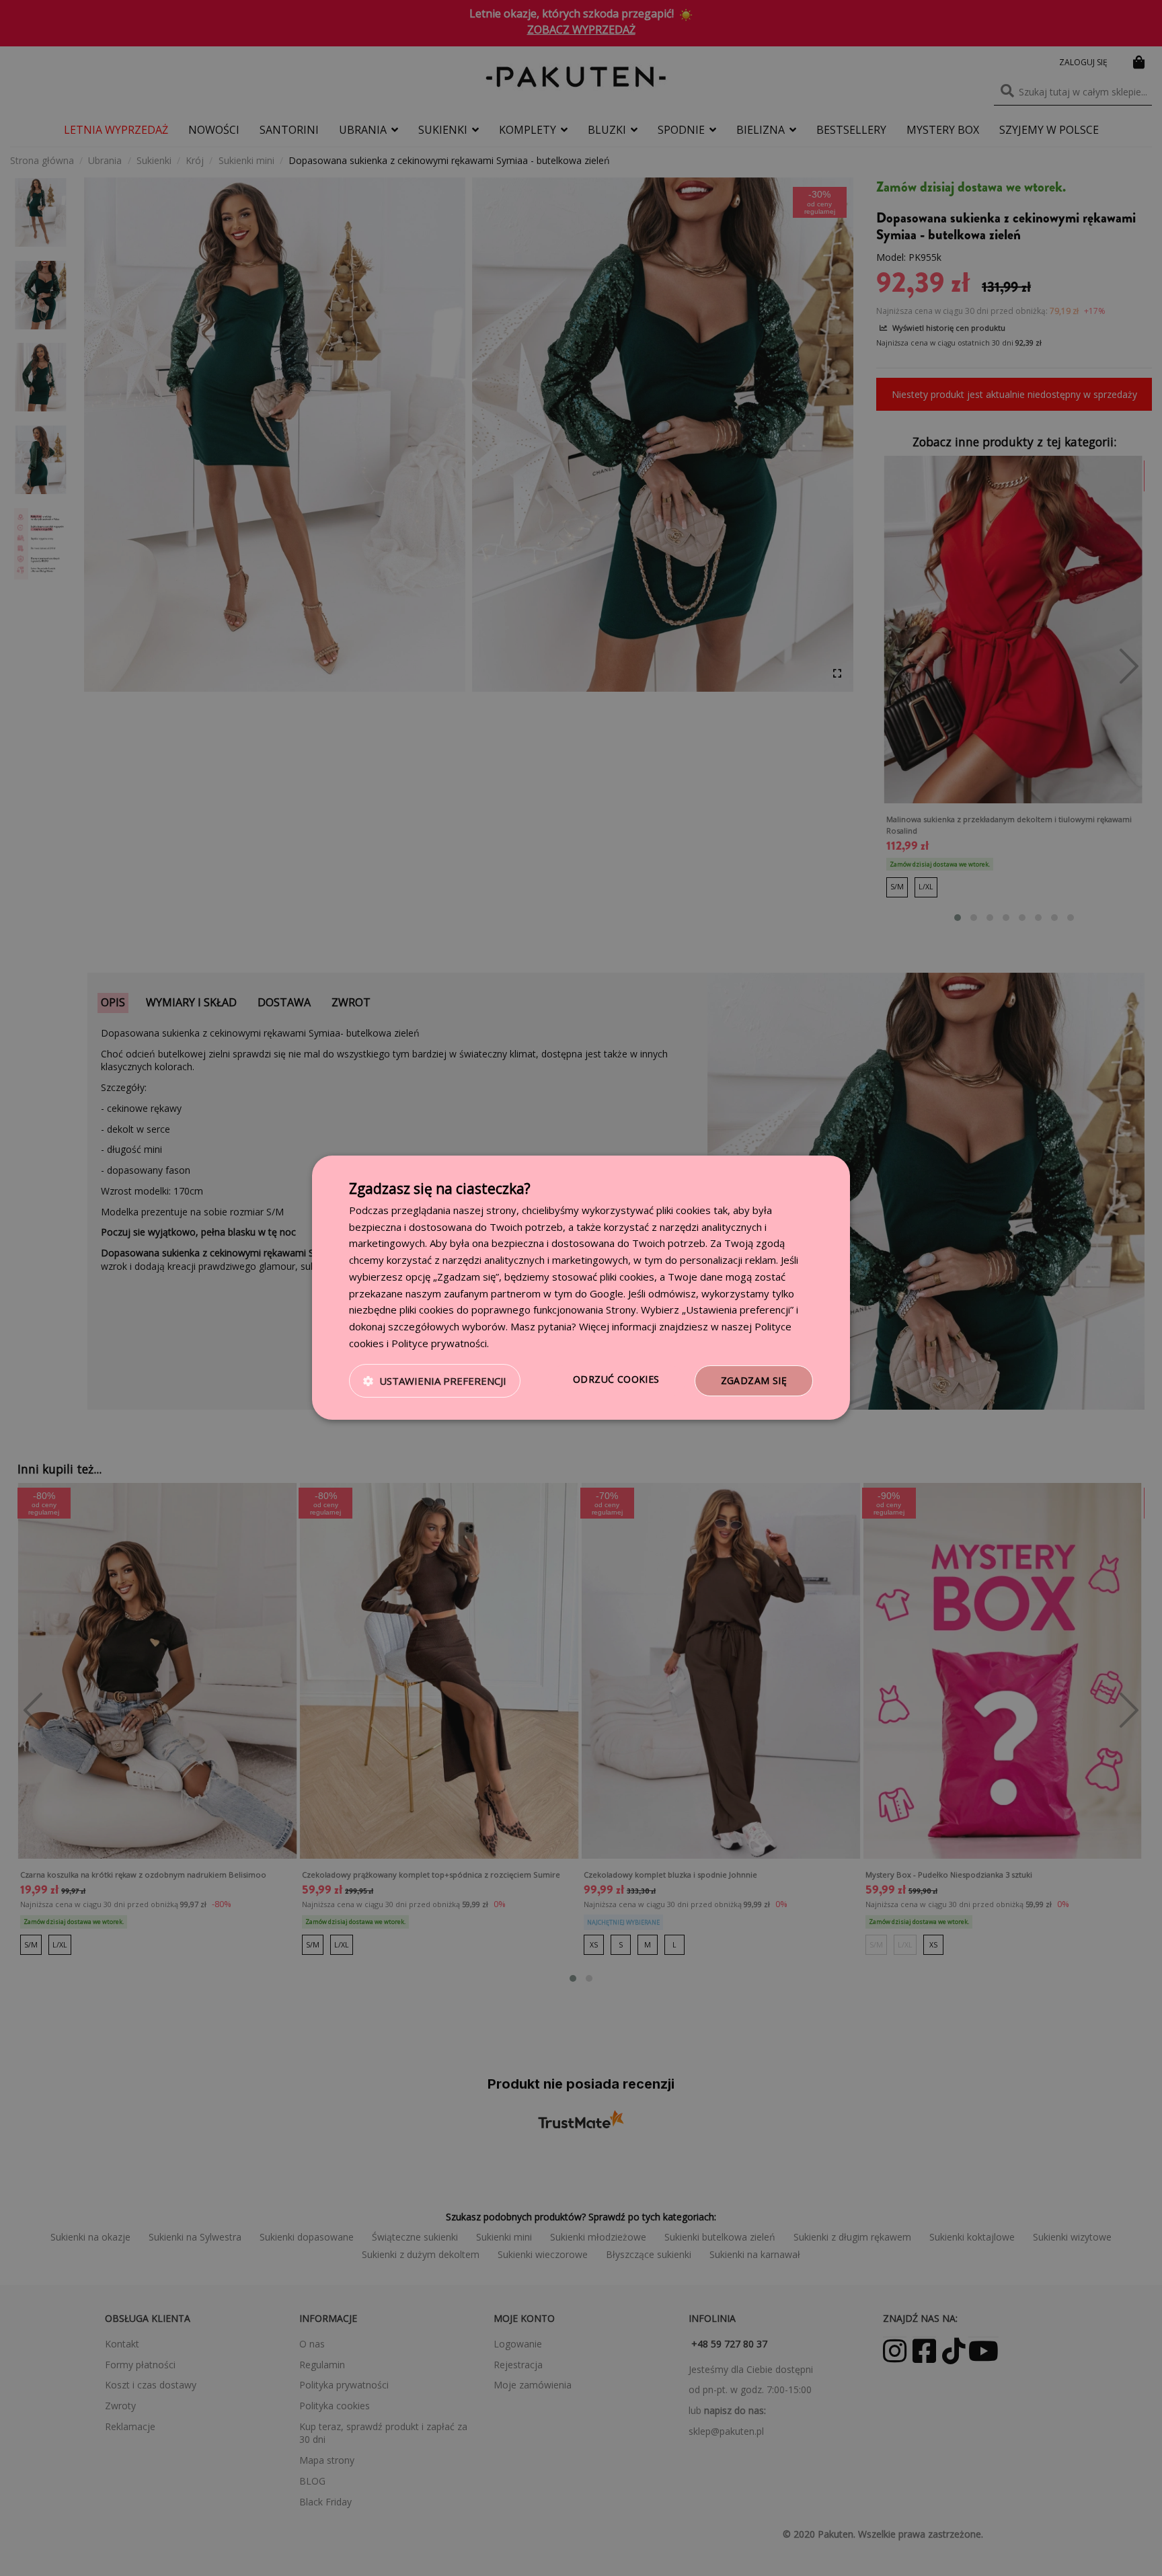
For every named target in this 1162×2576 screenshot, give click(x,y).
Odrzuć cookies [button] (616, 1379)
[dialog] (581, 1288)
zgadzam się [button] (754, 1380)
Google (607, 1293)
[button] (435, 1381)
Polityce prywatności (439, 1343)
